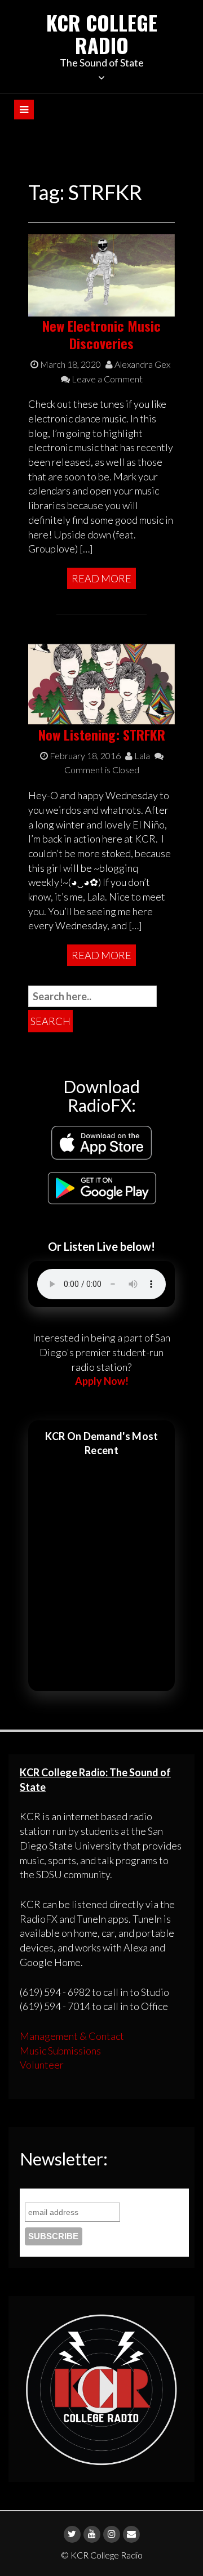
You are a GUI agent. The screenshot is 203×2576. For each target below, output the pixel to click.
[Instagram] (112, 2534)
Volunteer (42, 2065)
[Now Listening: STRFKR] (101, 683)
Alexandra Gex (142, 364)
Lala (141, 756)
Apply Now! (102, 1381)
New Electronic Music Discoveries (101, 334)
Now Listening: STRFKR (102, 734)
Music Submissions (60, 2051)
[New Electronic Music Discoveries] (101, 274)
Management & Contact (72, 2036)
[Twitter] (72, 2534)
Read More (101, 578)
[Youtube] (92, 2534)
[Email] (131, 2534)
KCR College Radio (102, 34)
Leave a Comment (106, 379)
